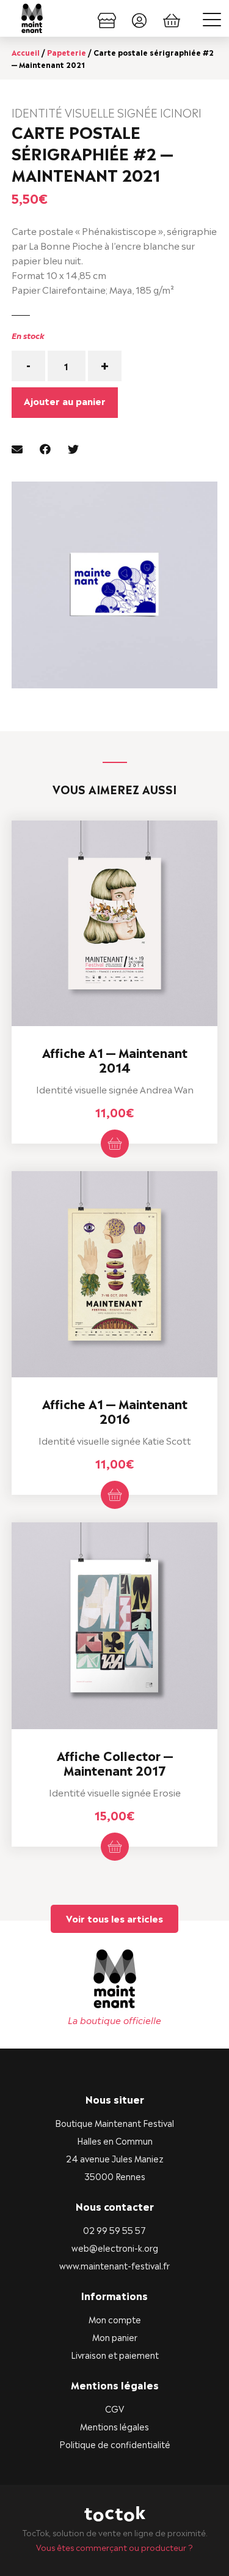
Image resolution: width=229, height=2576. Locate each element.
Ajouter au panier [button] (115, 1144)
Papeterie (67, 52)
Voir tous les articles (114, 1918)
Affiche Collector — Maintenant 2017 (115, 1762)
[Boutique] (107, 18)
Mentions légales (114, 2426)
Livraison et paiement (115, 2354)
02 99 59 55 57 (114, 2229)
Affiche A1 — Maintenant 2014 (115, 1059)
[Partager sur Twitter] (73, 448)
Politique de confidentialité (115, 2444)
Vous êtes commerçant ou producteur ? (114, 2547)
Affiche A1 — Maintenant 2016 (115, 1410)
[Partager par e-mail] (17, 448)
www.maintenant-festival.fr (114, 2265)
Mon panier (115, 2336)
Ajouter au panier (65, 400)
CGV (114, 2408)
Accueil (26, 52)
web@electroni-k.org (115, 2247)
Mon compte (115, 2319)
